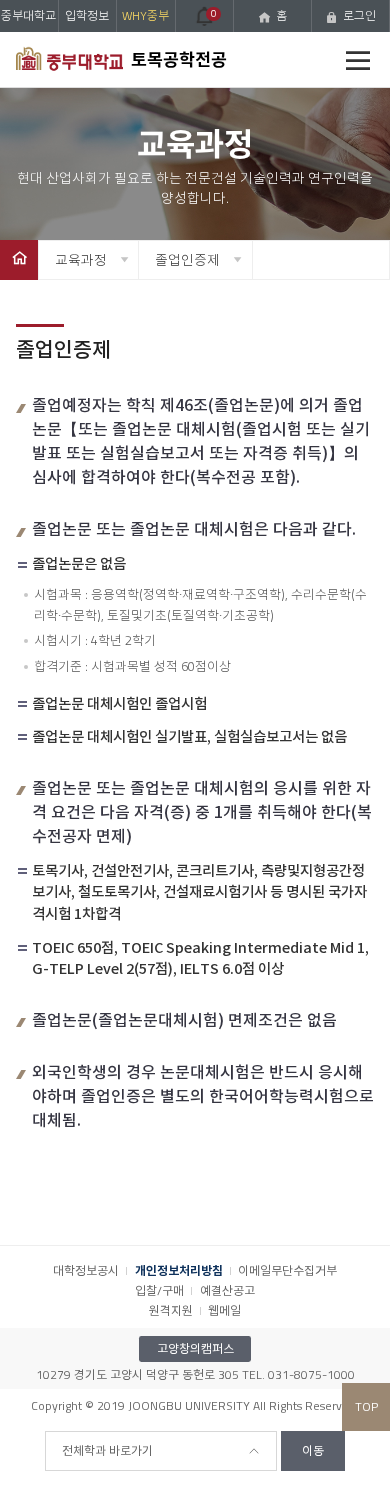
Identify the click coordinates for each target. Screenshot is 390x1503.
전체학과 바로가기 (107, 1450)
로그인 (359, 15)
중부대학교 (28, 15)
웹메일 (224, 1310)
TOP (366, 1406)
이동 (313, 1450)
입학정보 (87, 15)
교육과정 (81, 260)
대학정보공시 (86, 1270)
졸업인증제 (187, 260)
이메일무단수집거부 (287, 1270)
